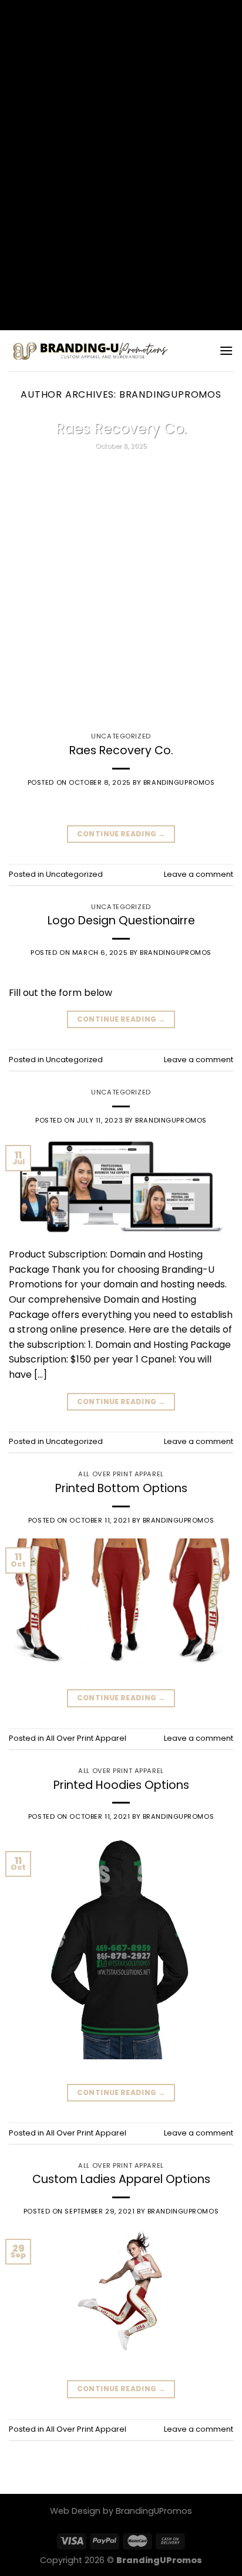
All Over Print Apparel (121, 1474)
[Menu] (226, 350)
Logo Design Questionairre (121, 921)
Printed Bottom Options (121, 1488)
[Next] (223, 569)
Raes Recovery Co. (121, 429)
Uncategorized (121, 736)
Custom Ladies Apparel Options (121, 2179)
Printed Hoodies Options (121, 1785)
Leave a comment (199, 874)
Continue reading (121, 475)
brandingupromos (170, 394)
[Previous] (19, 569)
